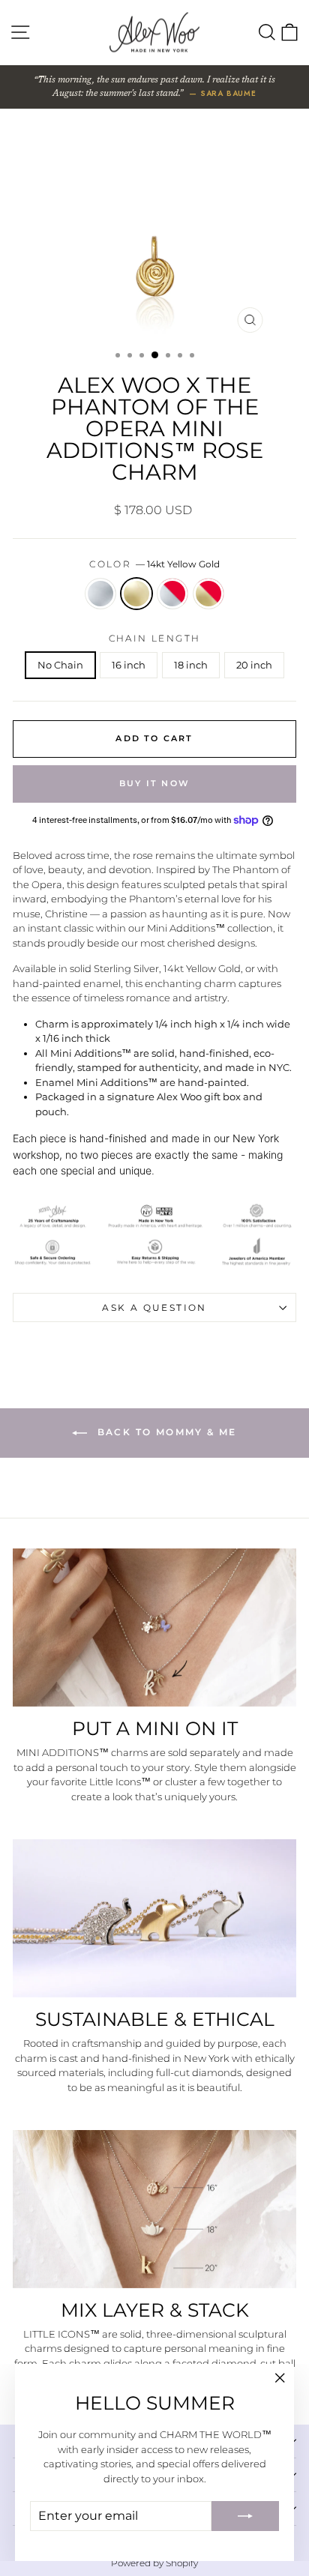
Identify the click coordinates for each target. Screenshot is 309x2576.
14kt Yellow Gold (136, 594)
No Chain (60, 665)
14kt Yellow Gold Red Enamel (208, 594)
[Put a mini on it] (154, 1628)
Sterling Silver (100, 594)
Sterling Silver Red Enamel (172, 594)
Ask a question (154, 1307)
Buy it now (154, 783)
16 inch (129, 665)
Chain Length (155, 638)
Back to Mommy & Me (165, 1433)
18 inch (191, 665)
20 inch (254, 665)
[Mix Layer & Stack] (154, 2209)
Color (154, 564)
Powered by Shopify (154, 2563)
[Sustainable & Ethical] (154, 1918)
